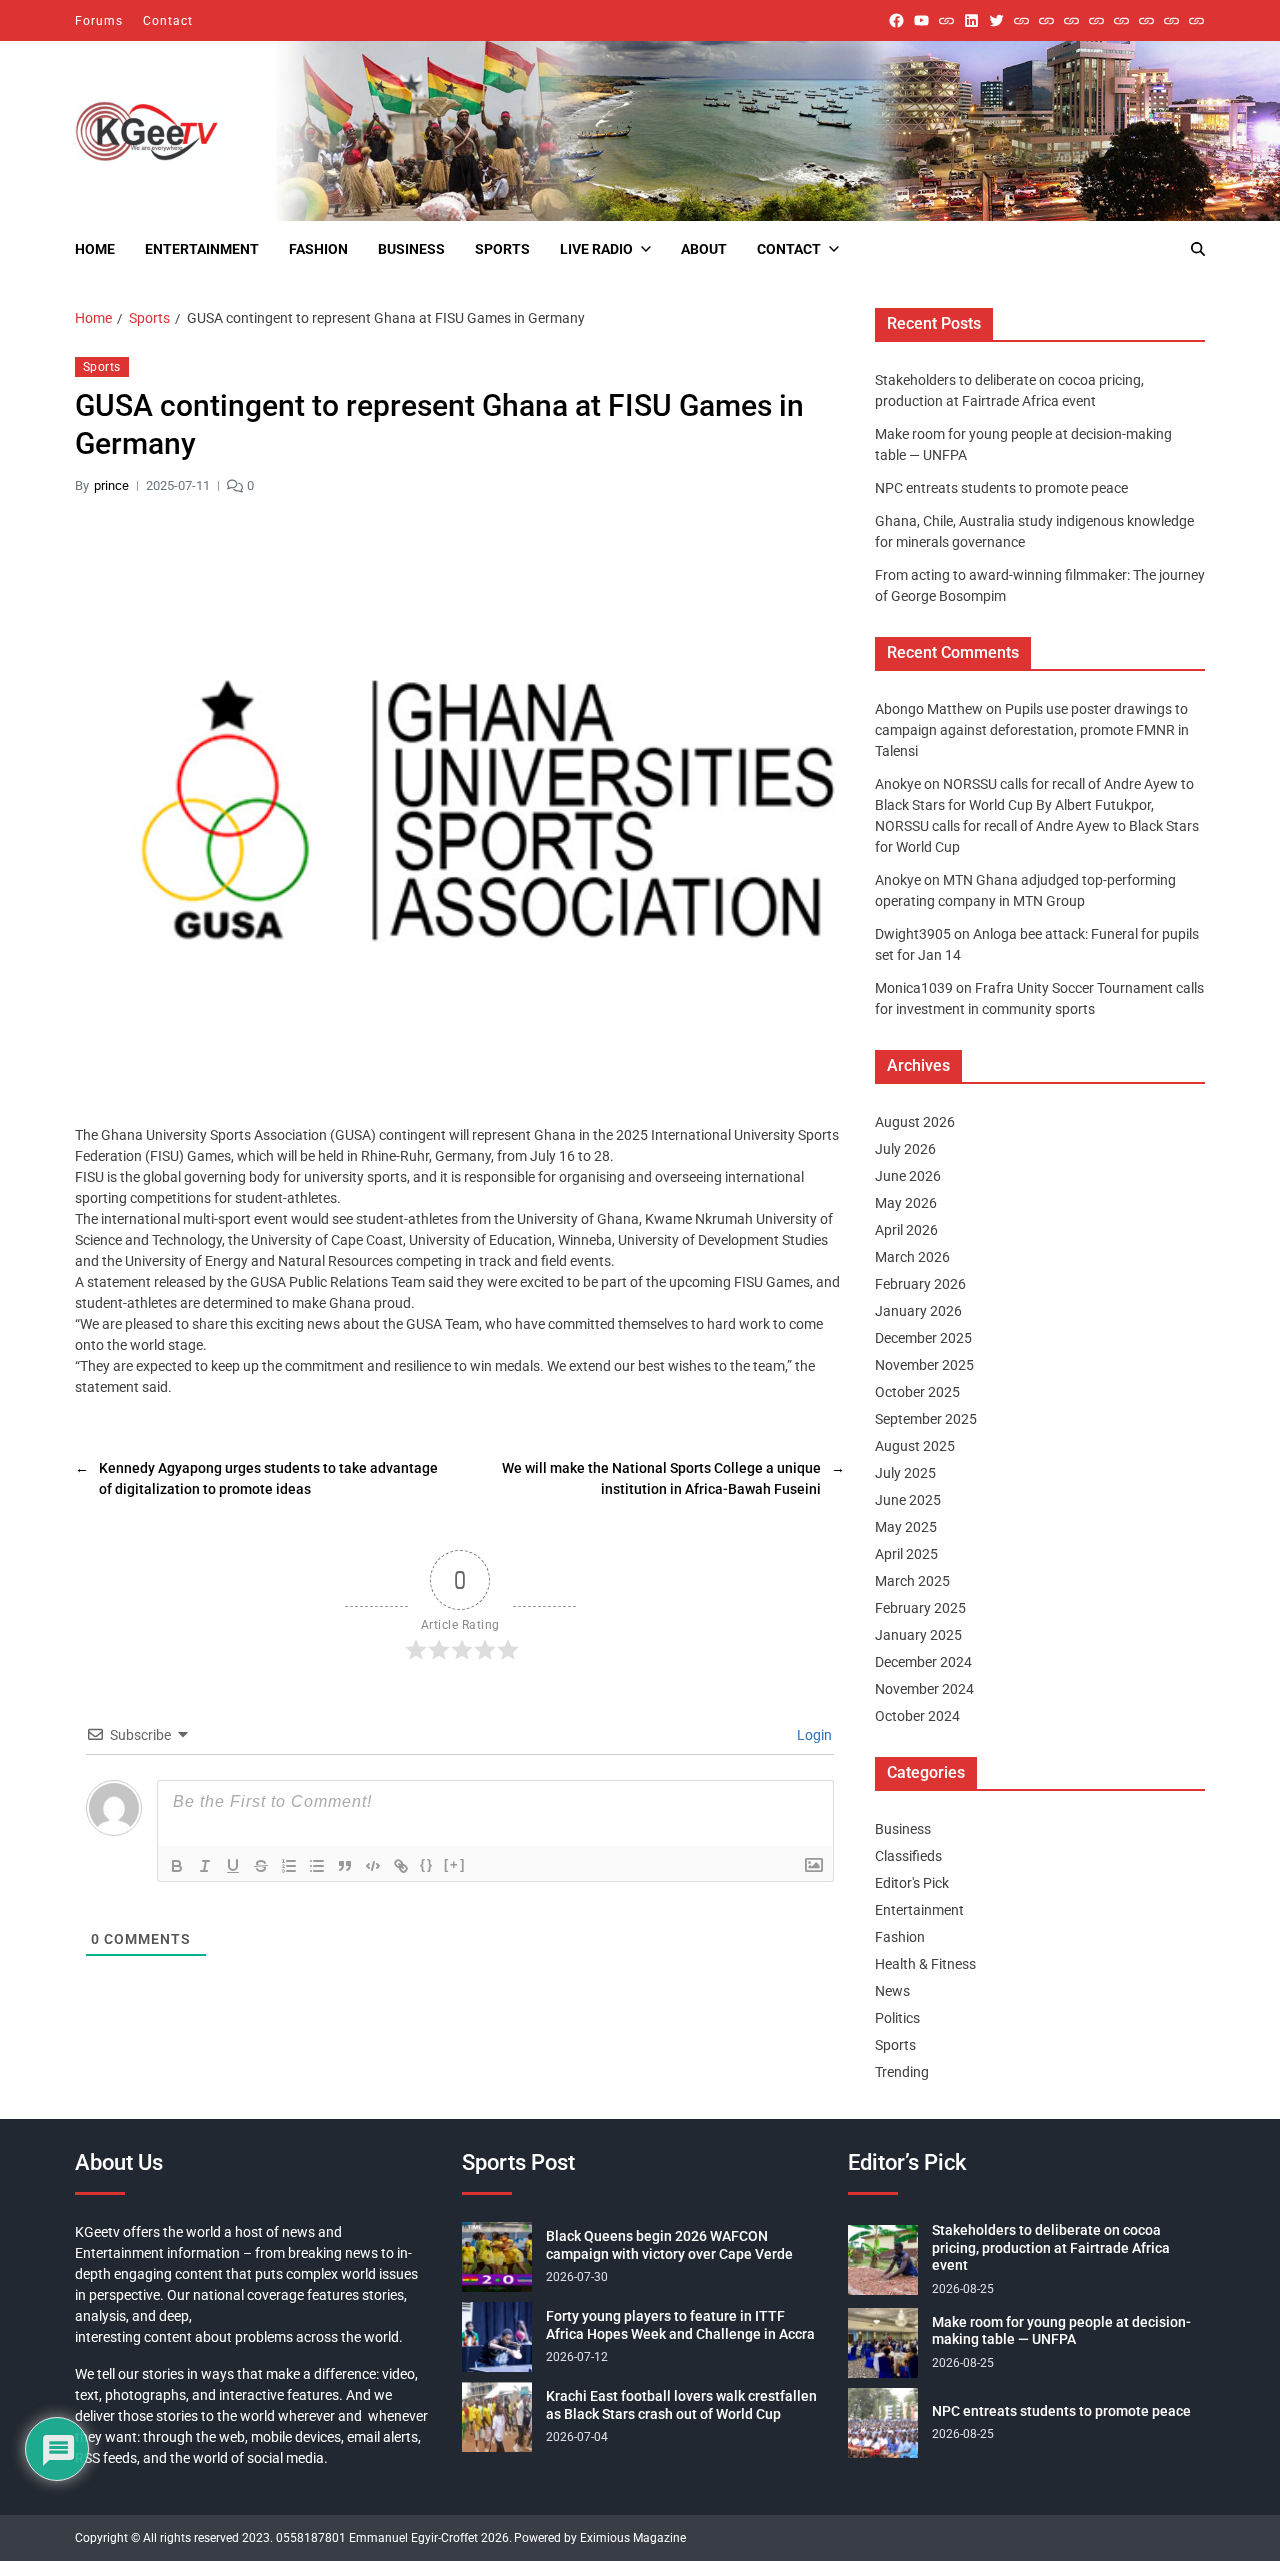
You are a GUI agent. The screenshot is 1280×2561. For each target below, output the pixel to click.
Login (813, 1735)
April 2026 (906, 1230)
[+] (455, 1864)
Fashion (318, 249)
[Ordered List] (289, 1866)
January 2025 (918, 1635)
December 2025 (923, 1338)
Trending (902, 2072)
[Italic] (205, 1866)
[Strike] (261, 1866)
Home (95, 249)
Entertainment (202, 249)
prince (111, 485)
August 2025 (915, 1446)
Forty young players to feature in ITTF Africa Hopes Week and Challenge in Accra (680, 2325)
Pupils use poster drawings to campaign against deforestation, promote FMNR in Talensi (1032, 730)
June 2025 (908, 1500)
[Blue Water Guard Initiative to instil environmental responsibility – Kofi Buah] (1146, 20)
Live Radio (596, 249)
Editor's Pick (912, 1883)
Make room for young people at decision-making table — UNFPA (1061, 2331)
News (892, 1991)
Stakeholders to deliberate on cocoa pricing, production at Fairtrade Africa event (1051, 2247)
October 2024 (917, 1716)
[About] (1196, 20)
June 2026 (908, 1176)
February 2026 (920, 1284)
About (704, 249)
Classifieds (908, 1856)
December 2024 (923, 1662)
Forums (99, 21)
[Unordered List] (317, 1866)
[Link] (401, 1866)
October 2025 (917, 1392)
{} (427, 1864)
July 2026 (905, 1149)
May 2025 (906, 1527)
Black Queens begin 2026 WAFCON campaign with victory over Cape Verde (669, 2245)
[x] (996, 20)
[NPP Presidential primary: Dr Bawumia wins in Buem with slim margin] (1171, 20)
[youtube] (921, 20)
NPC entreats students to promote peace (1001, 488)
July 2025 (905, 1473)
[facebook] (896, 20)
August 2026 (915, 1122)
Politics (897, 2018)
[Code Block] (373, 1866)
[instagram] (946, 20)
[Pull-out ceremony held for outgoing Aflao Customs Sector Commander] (1096, 20)
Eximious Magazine (633, 2538)
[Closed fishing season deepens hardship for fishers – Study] (1046, 20)
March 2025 (912, 1581)
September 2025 (926, 1419)
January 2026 (918, 1311)
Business (411, 249)
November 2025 (924, 1365)
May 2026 (906, 1203)
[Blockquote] (345, 1866)
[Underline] (233, 1866)
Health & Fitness (925, 1964)
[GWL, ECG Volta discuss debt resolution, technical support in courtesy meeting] (1021, 20)
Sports (502, 249)
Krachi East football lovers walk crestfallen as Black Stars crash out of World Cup (681, 2405)
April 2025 (906, 1554)
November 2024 (924, 1689)
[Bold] (177, 1866)
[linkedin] (971, 20)
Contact (168, 21)
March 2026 (912, 1257)
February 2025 (920, 1608)
